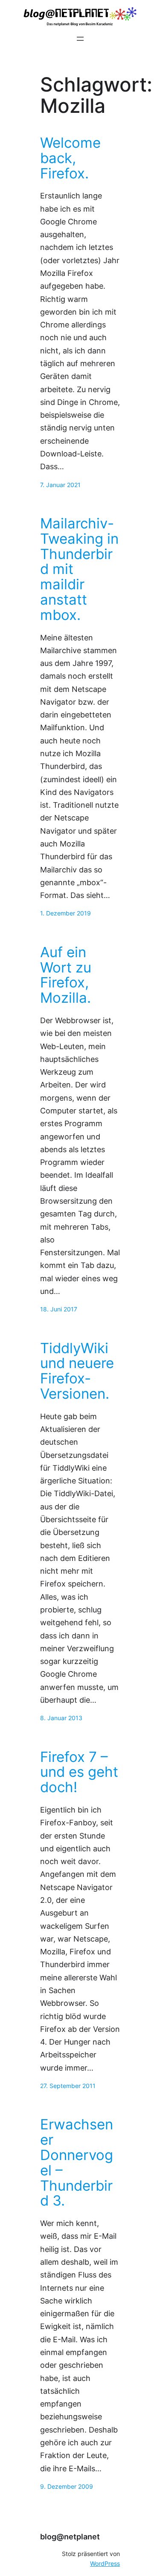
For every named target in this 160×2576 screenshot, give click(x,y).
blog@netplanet (70, 2537)
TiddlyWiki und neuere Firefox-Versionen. (77, 1371)
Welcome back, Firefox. (70, 158)
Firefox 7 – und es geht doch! (79, 1772)
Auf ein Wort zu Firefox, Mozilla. (66, 975)
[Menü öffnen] (80, 39)
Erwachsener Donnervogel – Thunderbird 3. (77, 2163)
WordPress (105, 2564)
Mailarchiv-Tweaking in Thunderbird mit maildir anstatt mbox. (79, 569)
